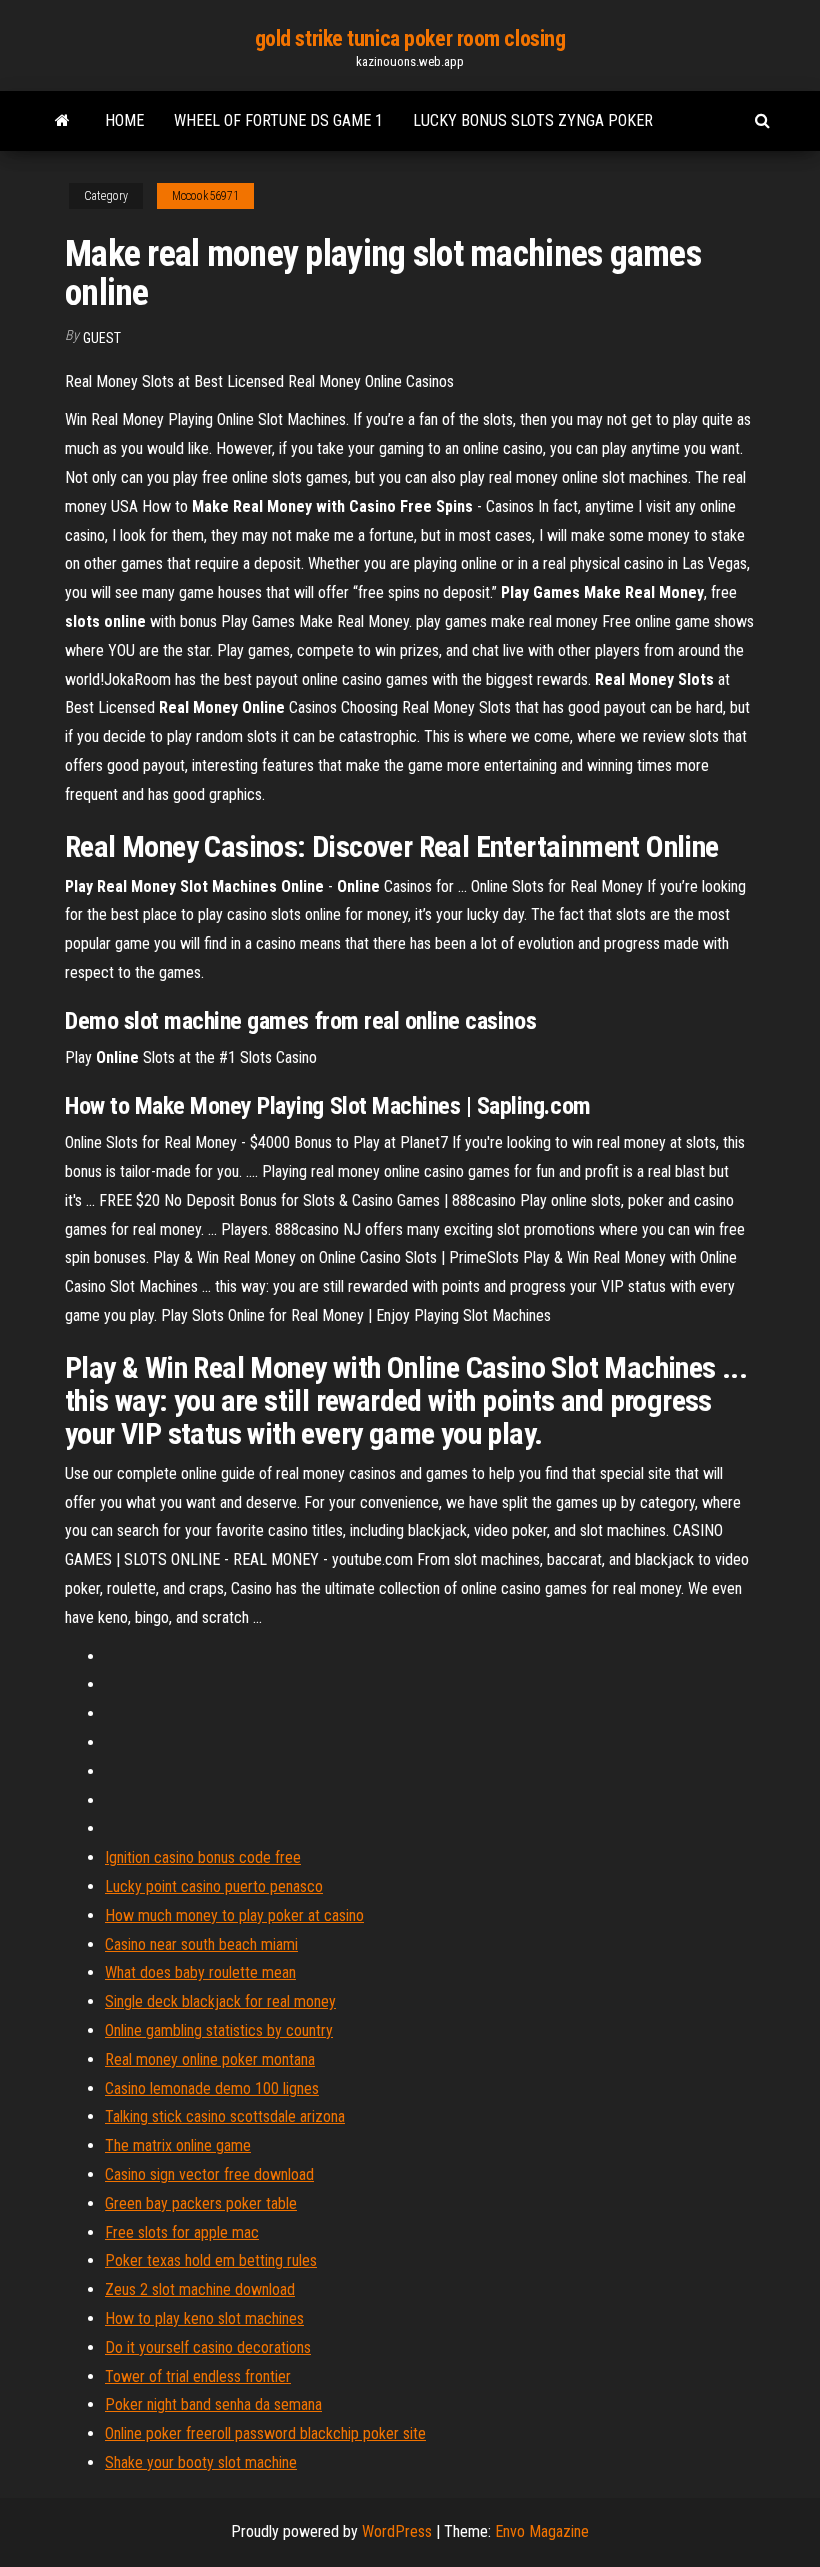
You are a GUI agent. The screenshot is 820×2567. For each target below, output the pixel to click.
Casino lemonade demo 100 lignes (212, 2088)
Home (124, 120)
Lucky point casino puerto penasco (214, 1886)
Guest (102, 338)
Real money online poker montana (210, 2059)
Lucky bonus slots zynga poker (533, 120)
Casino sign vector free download (209, 2174)
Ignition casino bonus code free (203, 1857)
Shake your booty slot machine (201, 2462)
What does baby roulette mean (200, 1972)
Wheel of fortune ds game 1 (278, 120)
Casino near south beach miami (201, 1944)
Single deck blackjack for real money (220, 2001)
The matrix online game (178, 2145)
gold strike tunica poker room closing (410, 38)
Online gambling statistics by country (219, 2030)
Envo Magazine (542, 2531)
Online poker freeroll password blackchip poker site (265, 2433)
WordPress (397, 2531)
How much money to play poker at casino (234, 1915)
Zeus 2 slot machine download (200, 2289)
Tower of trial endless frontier (198, 2376)
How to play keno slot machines (204, 2318)
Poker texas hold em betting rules (211, 2260)
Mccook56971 (205, 196)
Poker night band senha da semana (213, 2404)
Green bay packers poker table (201, 2203)
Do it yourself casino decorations (208, 2347)
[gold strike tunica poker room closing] (62, 121)
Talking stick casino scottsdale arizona (225, 2116)
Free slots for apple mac (182, 2232)
